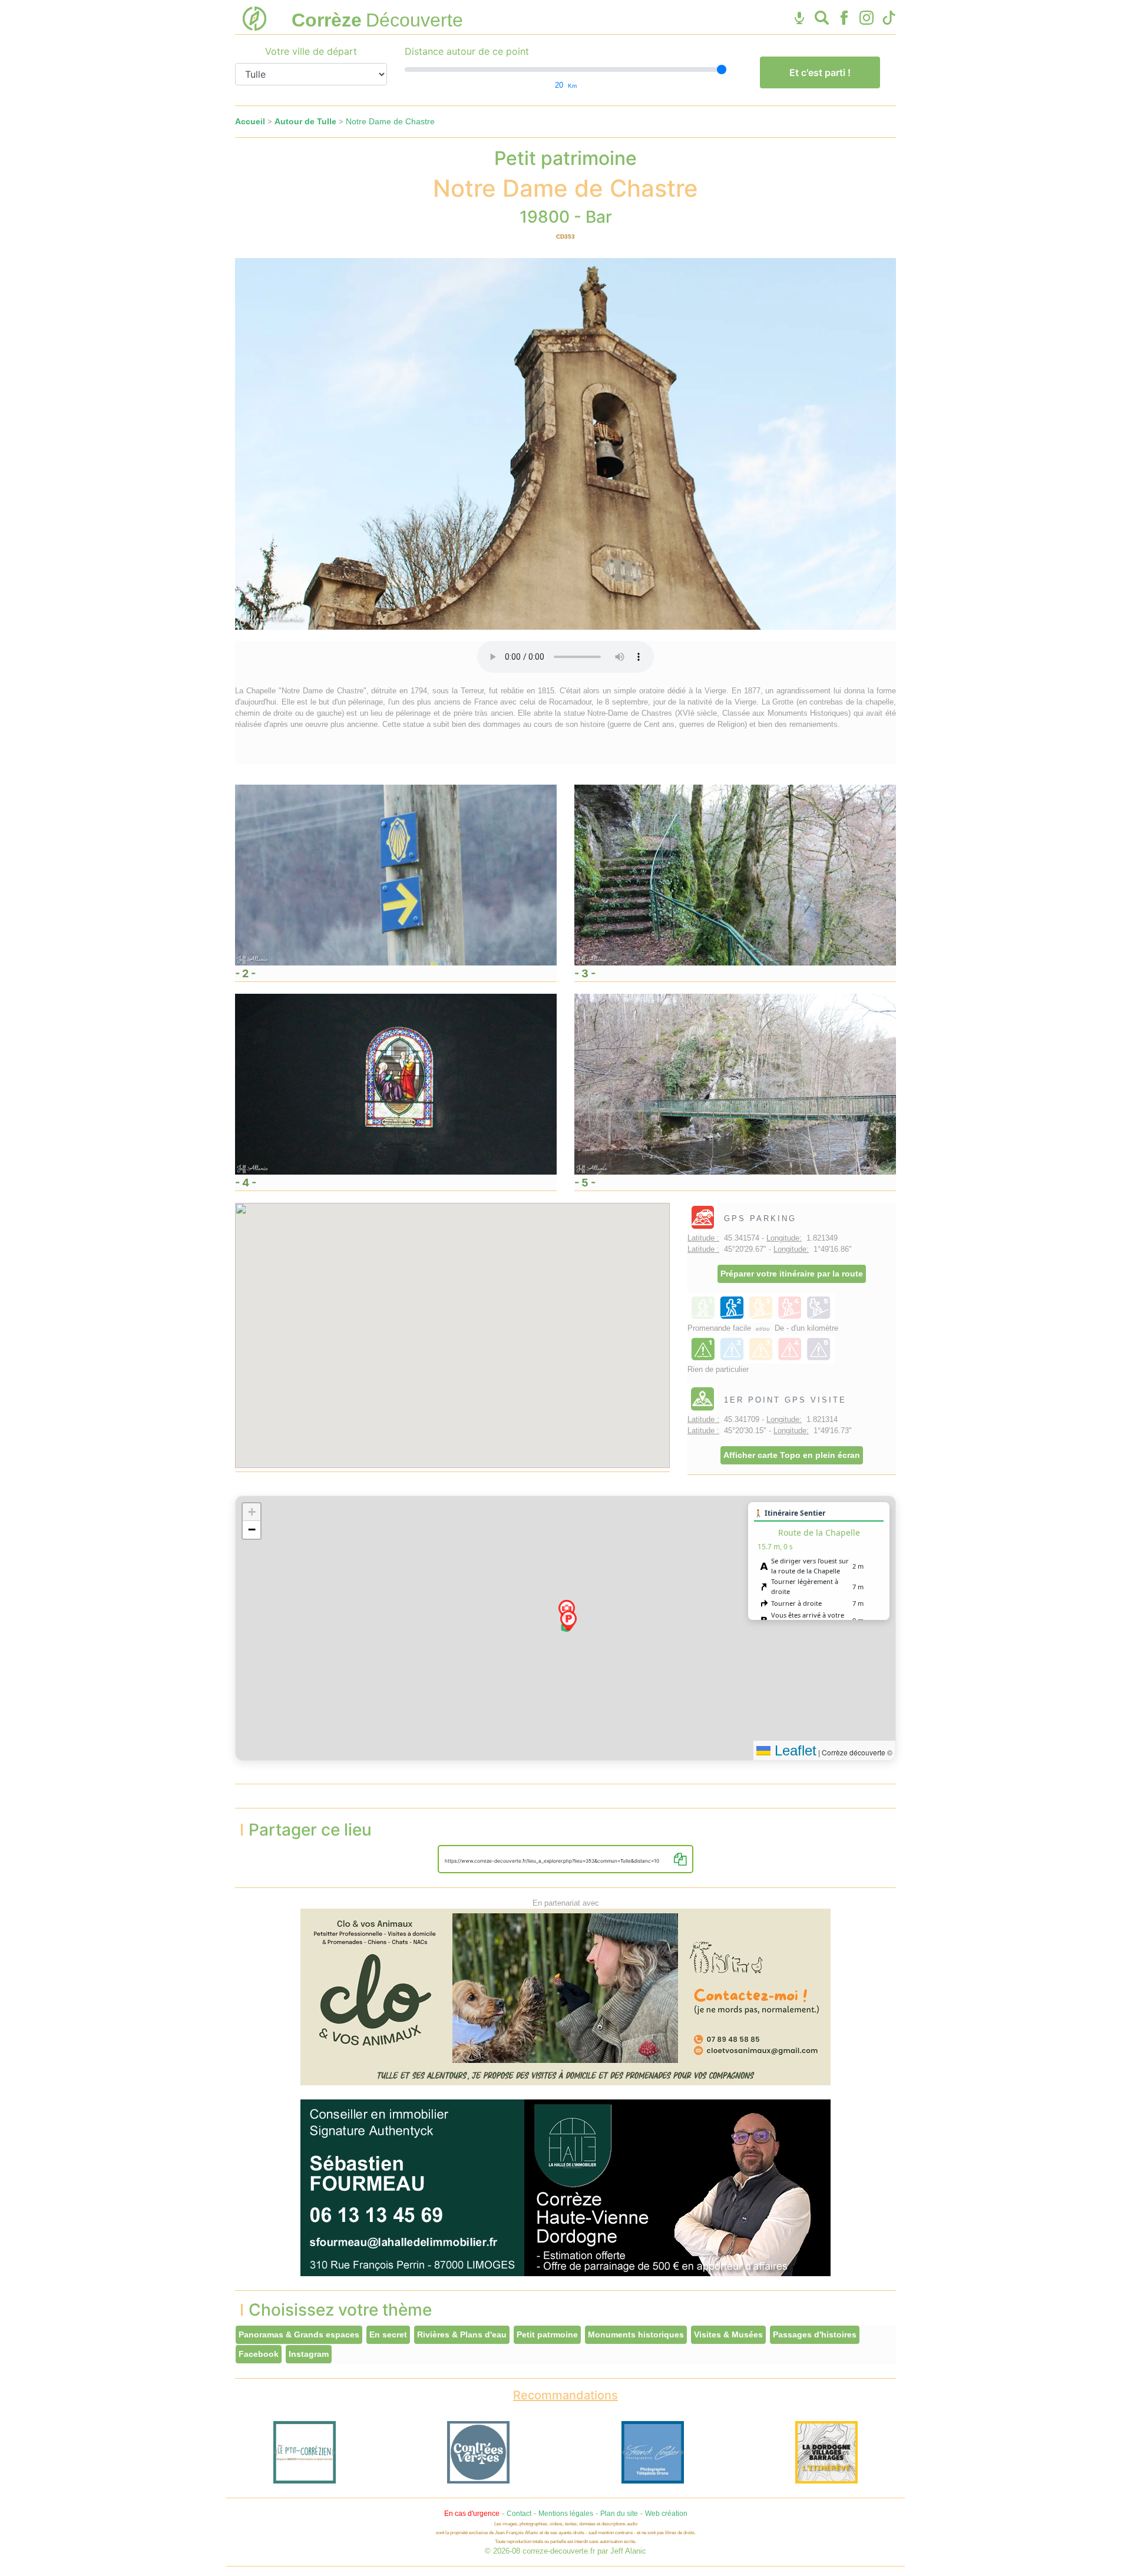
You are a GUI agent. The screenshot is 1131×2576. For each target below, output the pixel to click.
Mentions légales (566, 2514)
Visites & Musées (728, 2334)
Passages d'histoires (815, 2334)
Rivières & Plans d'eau (462, 2334)
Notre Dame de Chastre (390, 121)
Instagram (309, 2354)
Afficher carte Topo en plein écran (792, 1455)
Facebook (259, 2354)
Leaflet (793, 1750)
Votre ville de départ (311, 51)
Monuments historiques (636, 2334)
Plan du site (619, 2514)
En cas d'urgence (472, 2514)
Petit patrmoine (547, 2334)
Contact (519, 2514)
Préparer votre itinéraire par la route (792, 1274)
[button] (568, 1621)
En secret (388, 2334)
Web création (666, 2514)
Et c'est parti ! (820, 72)
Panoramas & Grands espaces (299, 2334)
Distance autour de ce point (467, 51)
